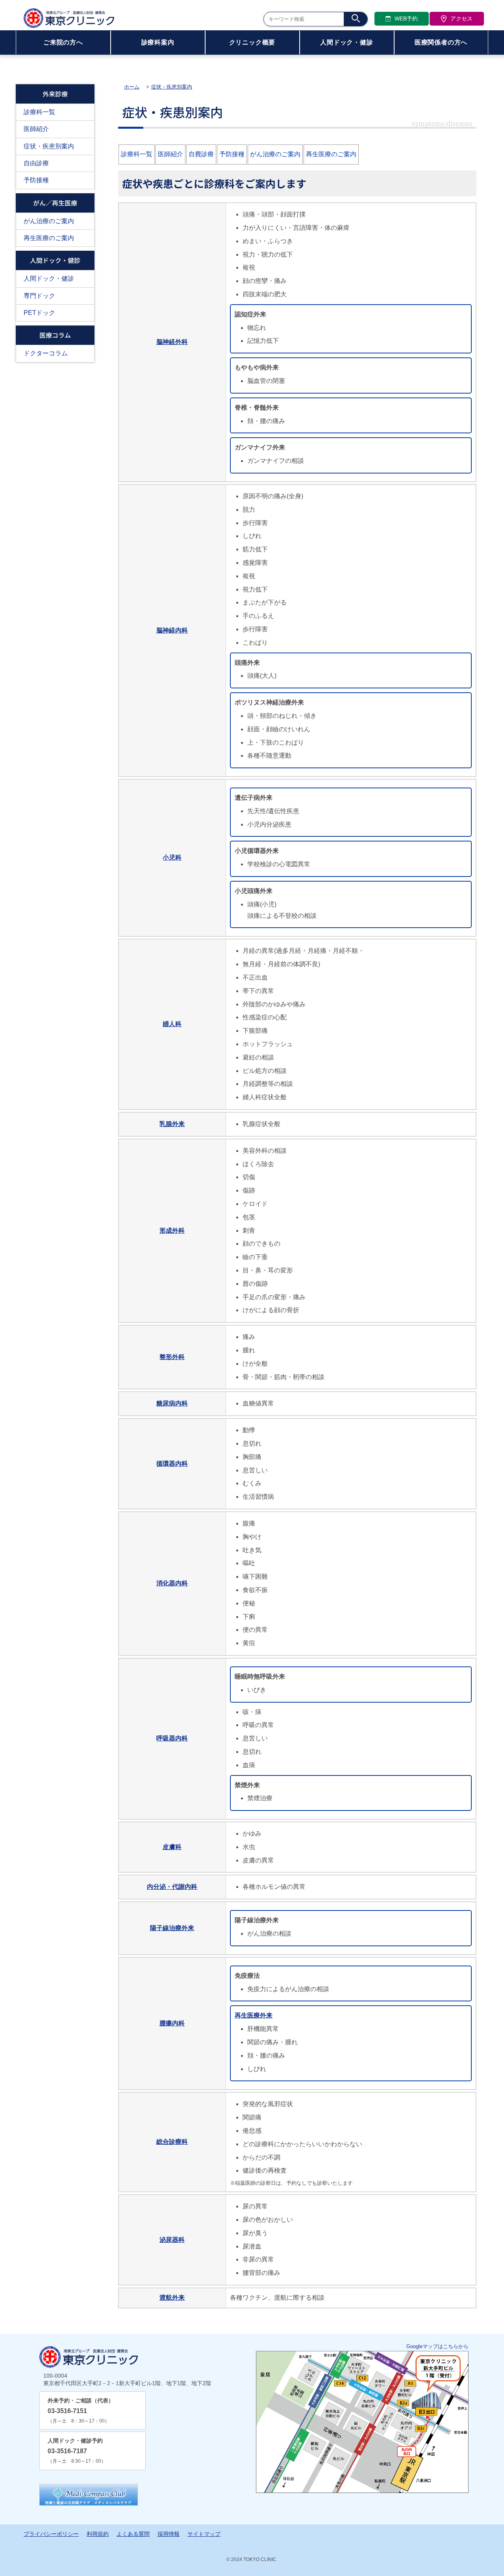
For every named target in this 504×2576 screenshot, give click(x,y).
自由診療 (36, 163)
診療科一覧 (39, 112)
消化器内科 (172, 1583)
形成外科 (172, 1231)
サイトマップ (204, 2534)
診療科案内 (158, 42)
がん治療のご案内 (49, 221)
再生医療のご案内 (49, 238)
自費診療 (201, 154)
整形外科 (172, 1357)
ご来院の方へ (63, 42)
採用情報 (169, 2534)
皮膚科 (172, 1847)
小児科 (172, 857)
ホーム (132, 87)
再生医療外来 (254, 2015)
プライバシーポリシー (51, 2534)
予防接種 (36, 180)
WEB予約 (406, 18)
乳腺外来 (172, 1124)
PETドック (39, 313)
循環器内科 (172, 1464)
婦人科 (172, 1024)
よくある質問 (133, 2534)
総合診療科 (172, 2142)
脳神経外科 (172, 342)
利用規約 (98, 2534)
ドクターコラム (46, 353)
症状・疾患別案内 (49, 146)
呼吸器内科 (172, 1738)
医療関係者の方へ (441, 42)
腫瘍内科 (172, 2023)
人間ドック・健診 (346, 42)
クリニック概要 (252, 42)
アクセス (461, 18)
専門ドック (39, 296)
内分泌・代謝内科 (172, 1887)
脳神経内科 (172, 630)
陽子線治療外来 (172, 1928)
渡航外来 (172, 2298)
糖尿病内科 (172, 1403)
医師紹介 (36, 129)
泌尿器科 (172, 2240)
